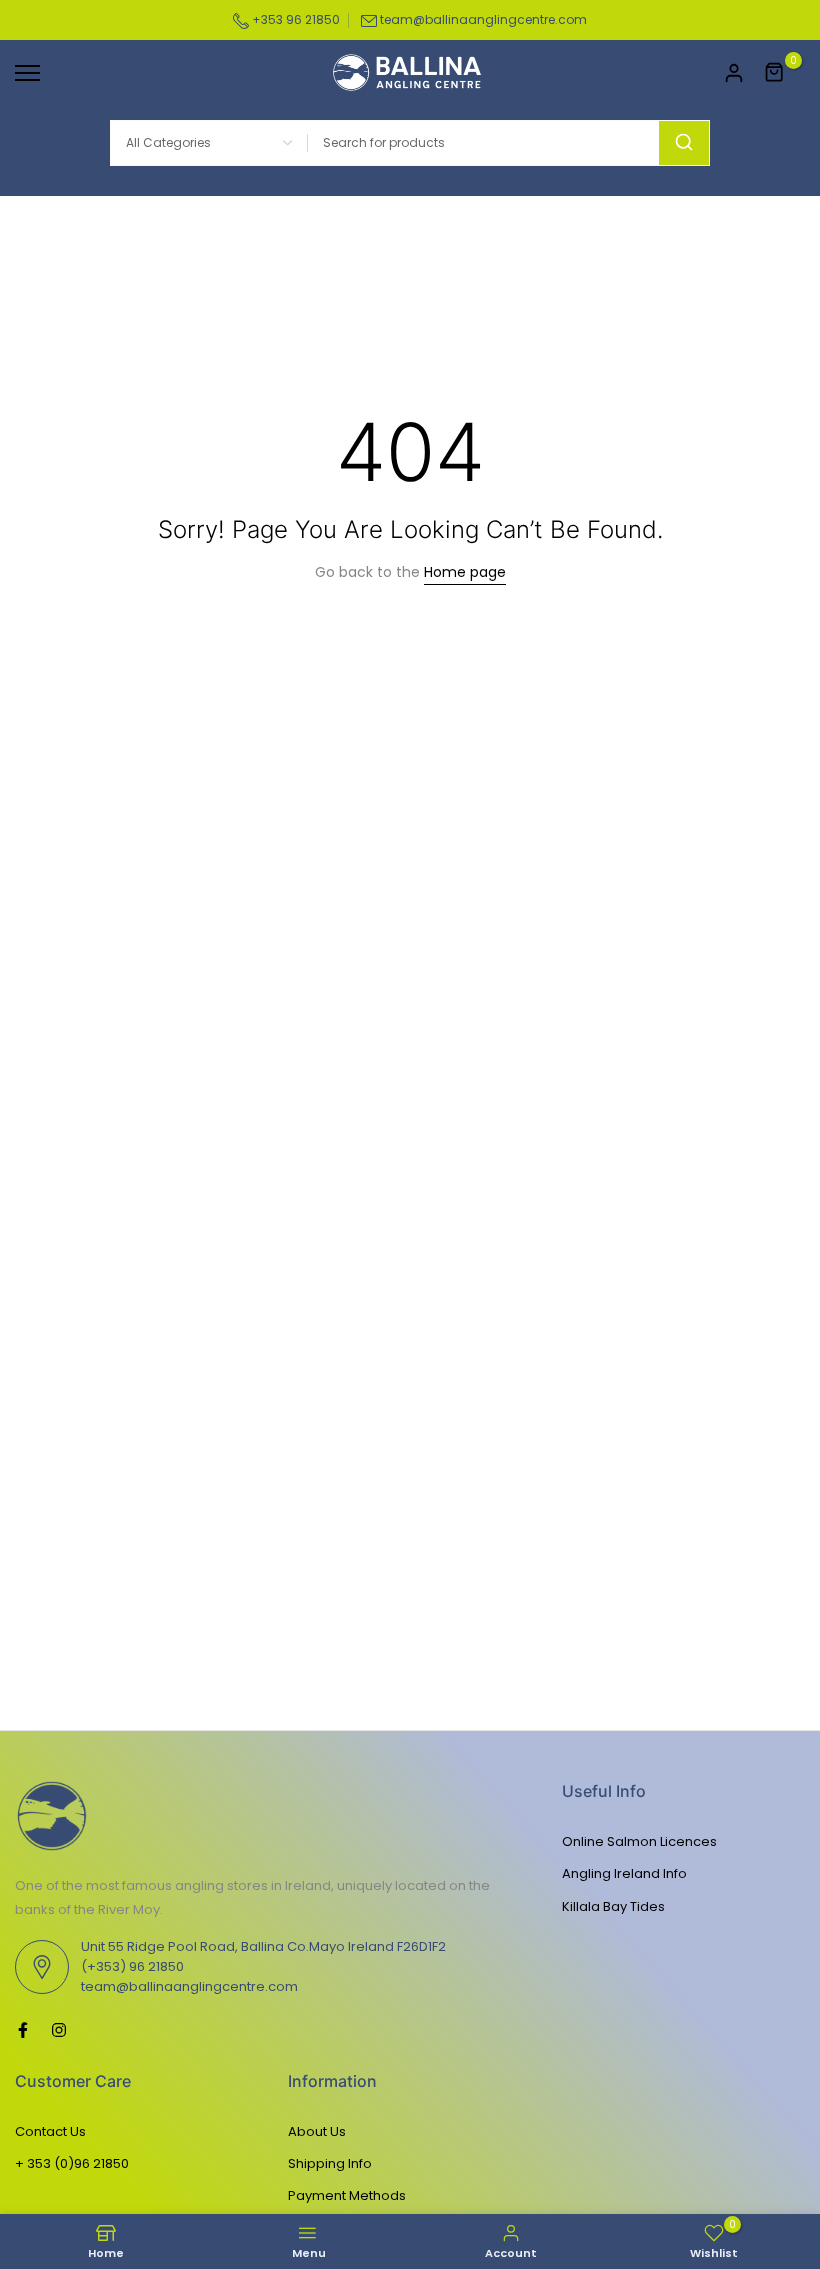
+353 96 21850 (294, 19)
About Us (317, 2131)
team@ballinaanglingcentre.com (483, 19)
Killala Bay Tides (613, 1906)
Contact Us (50, 2131)
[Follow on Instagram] (59, 2030)
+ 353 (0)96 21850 (72, 2163)
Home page (465, 572)
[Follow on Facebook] (23, 2030)
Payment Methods (347, 2195)
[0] (775, 73)
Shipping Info (330, 2163)
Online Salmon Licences (639, 1841)
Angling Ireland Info (624, 1873)
